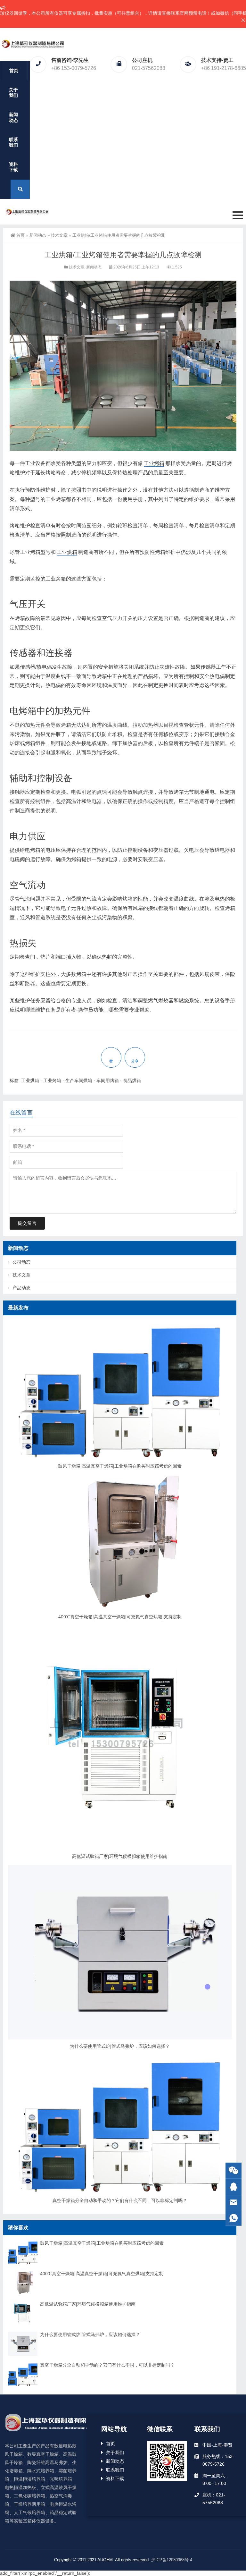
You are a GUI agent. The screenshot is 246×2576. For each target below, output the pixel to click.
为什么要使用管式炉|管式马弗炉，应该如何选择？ (120, 2046)
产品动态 (21, 1288)
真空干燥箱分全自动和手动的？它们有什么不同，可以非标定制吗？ (120, 2200)
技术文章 (59, 235)
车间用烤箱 (108, 1080)
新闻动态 (13, 117)
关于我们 (13, 93)
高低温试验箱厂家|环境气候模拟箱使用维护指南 (120, 1856)
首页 (14, 71)
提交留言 (27, 1223)
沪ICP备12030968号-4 (172, 2560)
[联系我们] (234, 2186)
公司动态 (21, 1262)
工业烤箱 (154, 463)
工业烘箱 (67, 552)
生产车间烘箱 (79, 1080)
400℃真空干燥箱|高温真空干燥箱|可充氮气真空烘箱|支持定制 (120, 1617)
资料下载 (13, 167)
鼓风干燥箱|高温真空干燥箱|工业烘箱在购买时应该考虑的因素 (120, 1466)
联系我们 (13, 142)
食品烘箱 (132, 1080)
